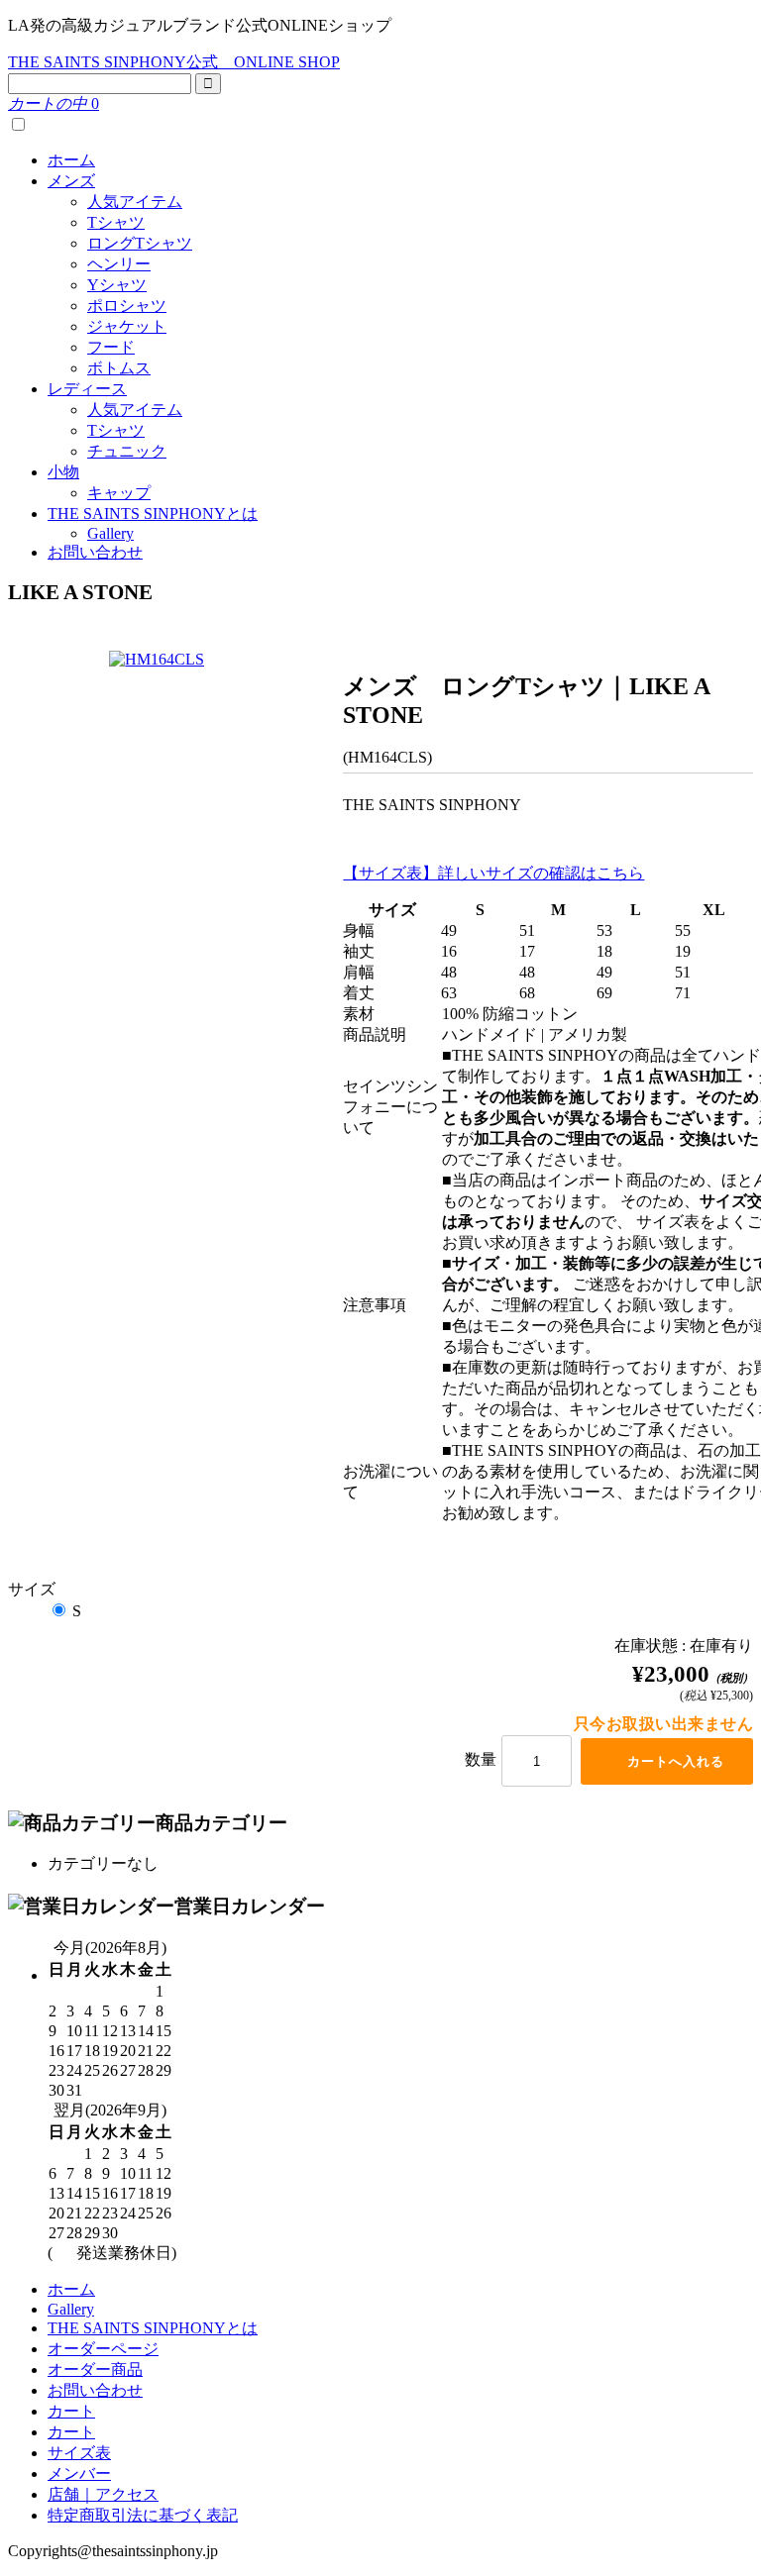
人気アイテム (135, 202)
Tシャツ (116, 222)
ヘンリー (119, 264)
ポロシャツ (127, 306)
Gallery (110, 533)
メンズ (71, 181)
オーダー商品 (95, 2370)
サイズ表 (79, 2453)
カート (71, 2411)
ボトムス (119, 368)
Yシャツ (117, 285)
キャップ (119, 493)
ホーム (71, 160)
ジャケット (127, 326)
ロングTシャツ (140, 243)
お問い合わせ (95, 552)
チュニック (127, 451)
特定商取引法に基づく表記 (143, 2515)
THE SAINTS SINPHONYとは (153, 514)
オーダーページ (103, 2349)
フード (111, 347)
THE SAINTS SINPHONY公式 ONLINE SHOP (174, 62)
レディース (87, 389)
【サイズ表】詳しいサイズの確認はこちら (493, 873)
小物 (63, 472)
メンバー (79, 2473)
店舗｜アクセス (103, 2494)
